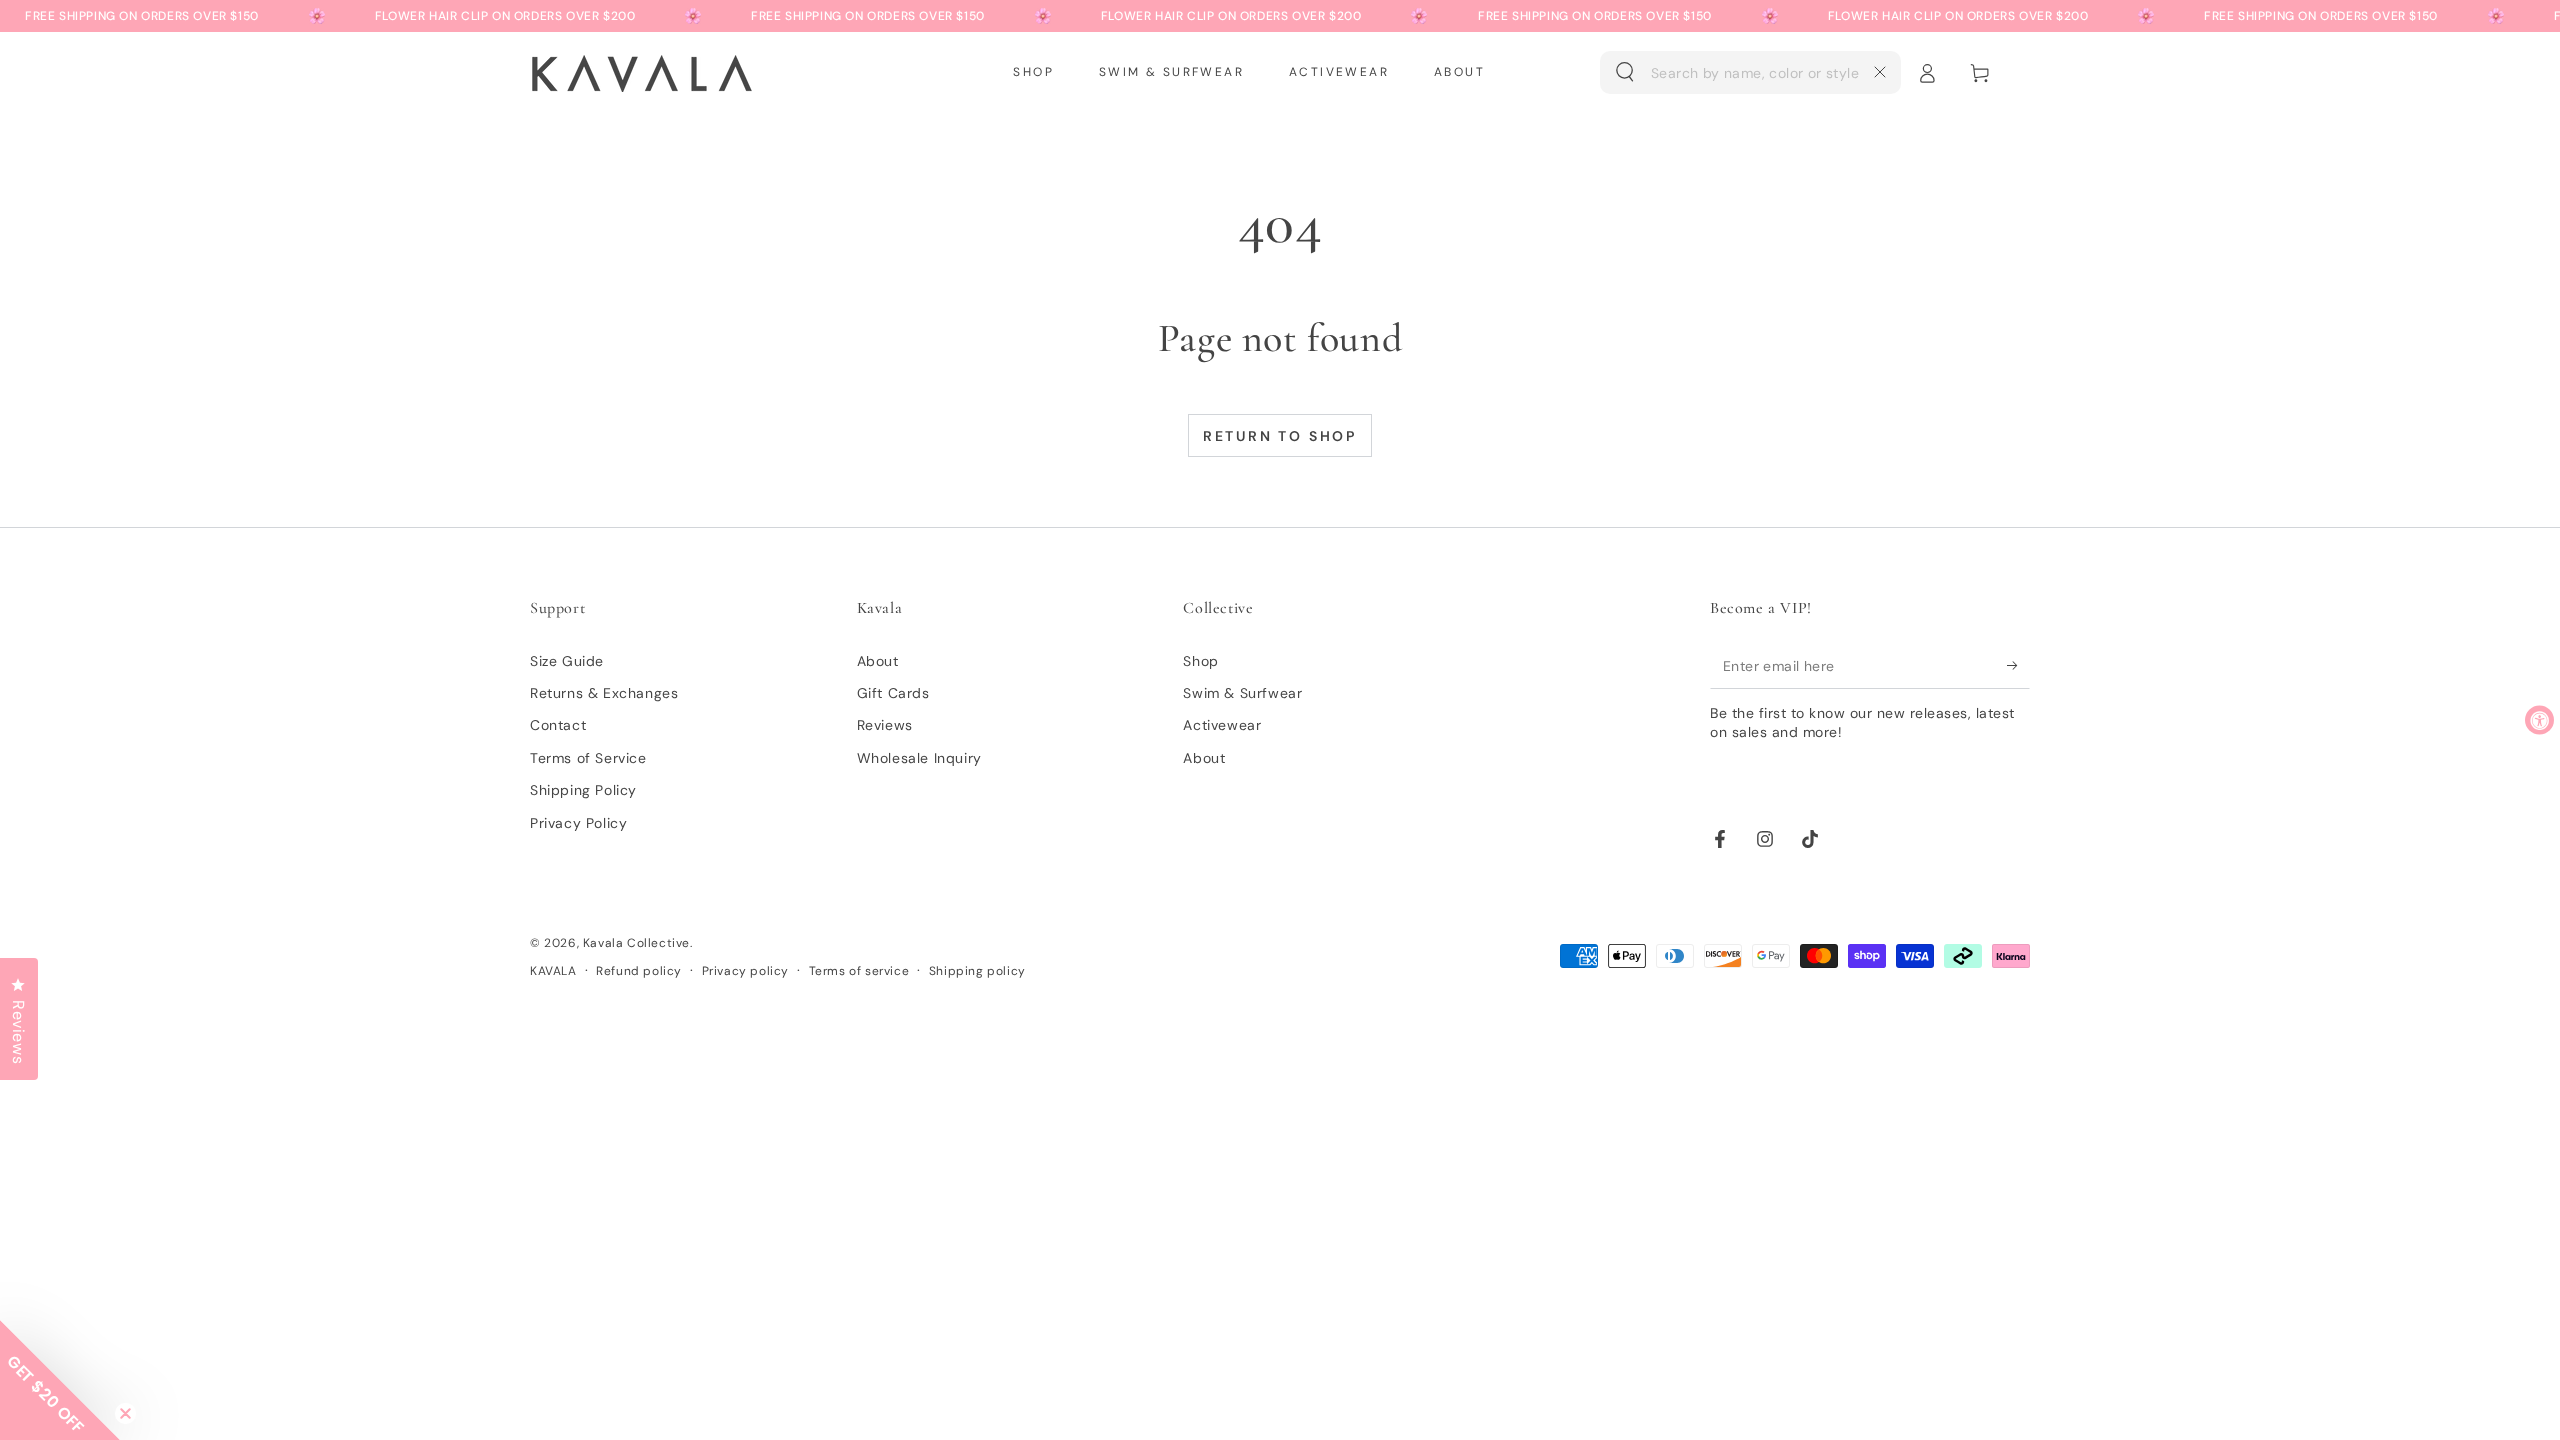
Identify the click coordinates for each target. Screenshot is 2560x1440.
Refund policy (639, 971)
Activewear (1222, 725)
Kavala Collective (636, 943)
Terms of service (859, 971)
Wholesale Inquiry (919, 758)
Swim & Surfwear (1242, 693)
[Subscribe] (2018, 666)
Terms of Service (588, 758)
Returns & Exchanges (604, 693)
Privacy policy (745, 971)
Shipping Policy (583, 790)
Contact (558, 725)
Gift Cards (893, 693)
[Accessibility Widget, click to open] (2539, 720)
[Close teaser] (125, 1413)
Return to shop (1280, 436)
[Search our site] (1625, 72)
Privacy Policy (578, 823)
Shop (1200, 661)
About (878, 661)
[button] (1750, 73)
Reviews (885, 725)
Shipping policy (977, 971)
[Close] (1880, 72)
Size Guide (567, 661)
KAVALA (553, 971)
